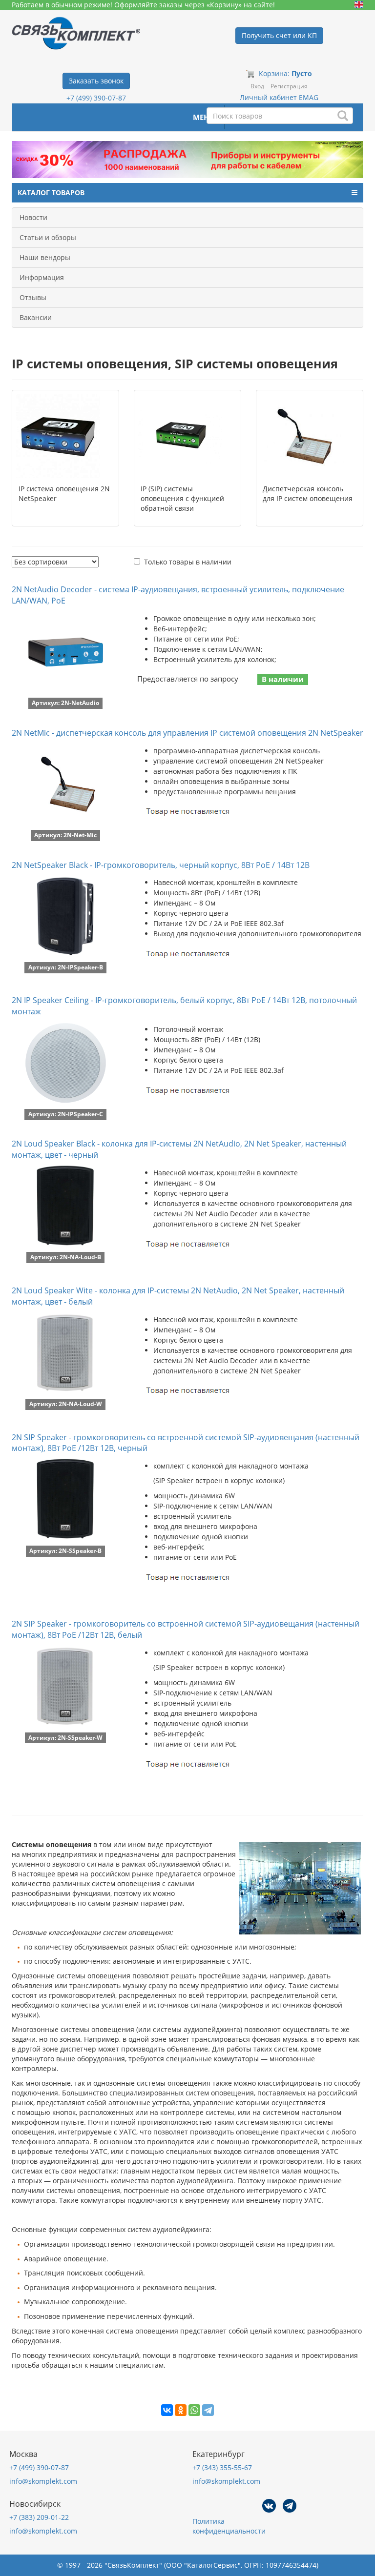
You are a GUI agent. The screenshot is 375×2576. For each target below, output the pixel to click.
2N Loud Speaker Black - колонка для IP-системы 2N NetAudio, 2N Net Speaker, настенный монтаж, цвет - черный (179, 1149)
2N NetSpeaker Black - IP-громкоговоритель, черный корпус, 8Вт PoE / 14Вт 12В (161, 865)
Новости (33, 217)
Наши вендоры (45, 257)
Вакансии (36, 317)
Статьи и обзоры (48, 237)
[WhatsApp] (194, 2410)
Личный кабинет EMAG (279, 97)
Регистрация (289, 86)
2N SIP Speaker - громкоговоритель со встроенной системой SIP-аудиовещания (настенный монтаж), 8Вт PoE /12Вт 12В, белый (186, 1629)
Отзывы (33, 297)
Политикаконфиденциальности (229, 2526)
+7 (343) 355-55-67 (222, 2467)
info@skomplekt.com (43, 2481)
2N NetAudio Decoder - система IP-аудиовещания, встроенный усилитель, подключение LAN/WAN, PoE (178, 595)
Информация (42, 277)
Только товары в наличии (188, 562)
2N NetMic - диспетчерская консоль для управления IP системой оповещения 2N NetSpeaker (187, 733)
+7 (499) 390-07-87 (96, 98)
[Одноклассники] (181, 2410)
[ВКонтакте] (167, 2410)
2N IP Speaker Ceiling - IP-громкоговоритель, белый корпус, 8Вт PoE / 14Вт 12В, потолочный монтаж (184, 1006)
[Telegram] (208, 2410)
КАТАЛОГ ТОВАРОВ (51, 192)
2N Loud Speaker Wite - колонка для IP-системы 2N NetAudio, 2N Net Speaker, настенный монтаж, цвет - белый (178, 1296)
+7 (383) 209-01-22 (39, 2517)
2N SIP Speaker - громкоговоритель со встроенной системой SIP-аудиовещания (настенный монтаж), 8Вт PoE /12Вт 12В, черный (186, 1443)
